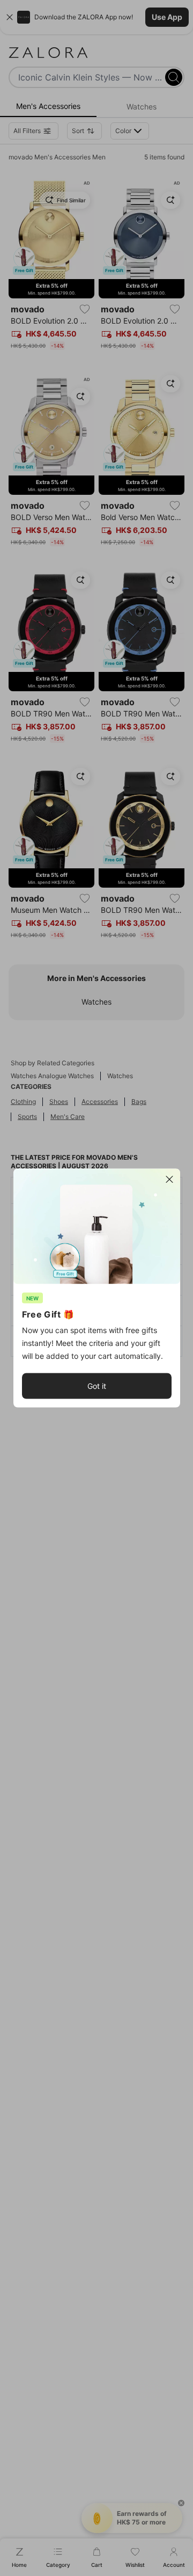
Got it (97, 1386)
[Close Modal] (169, 1180)
